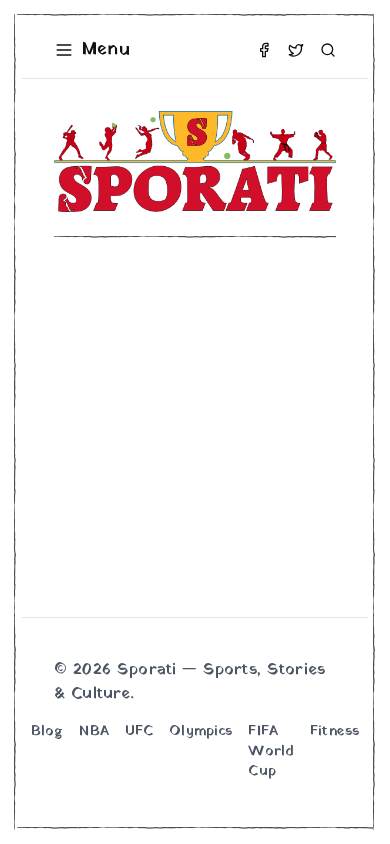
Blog (47, 732)
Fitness (334, 732)
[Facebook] (264, 50)
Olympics (200, 732)
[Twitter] (296, 50)
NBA (93, 732)
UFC (139, 732)
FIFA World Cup (271, 752)
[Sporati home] (195, 161)
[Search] (328, 50)
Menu (106, 49)
